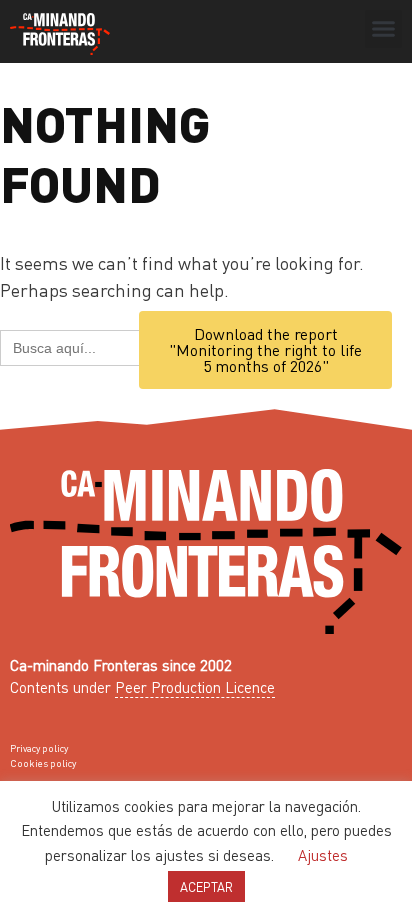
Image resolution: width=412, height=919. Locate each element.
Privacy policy (39, 748)
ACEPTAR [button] (206, 886)
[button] (384, 29)
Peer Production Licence (195, 687)
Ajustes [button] (323, 855)
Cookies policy (43, 763)
